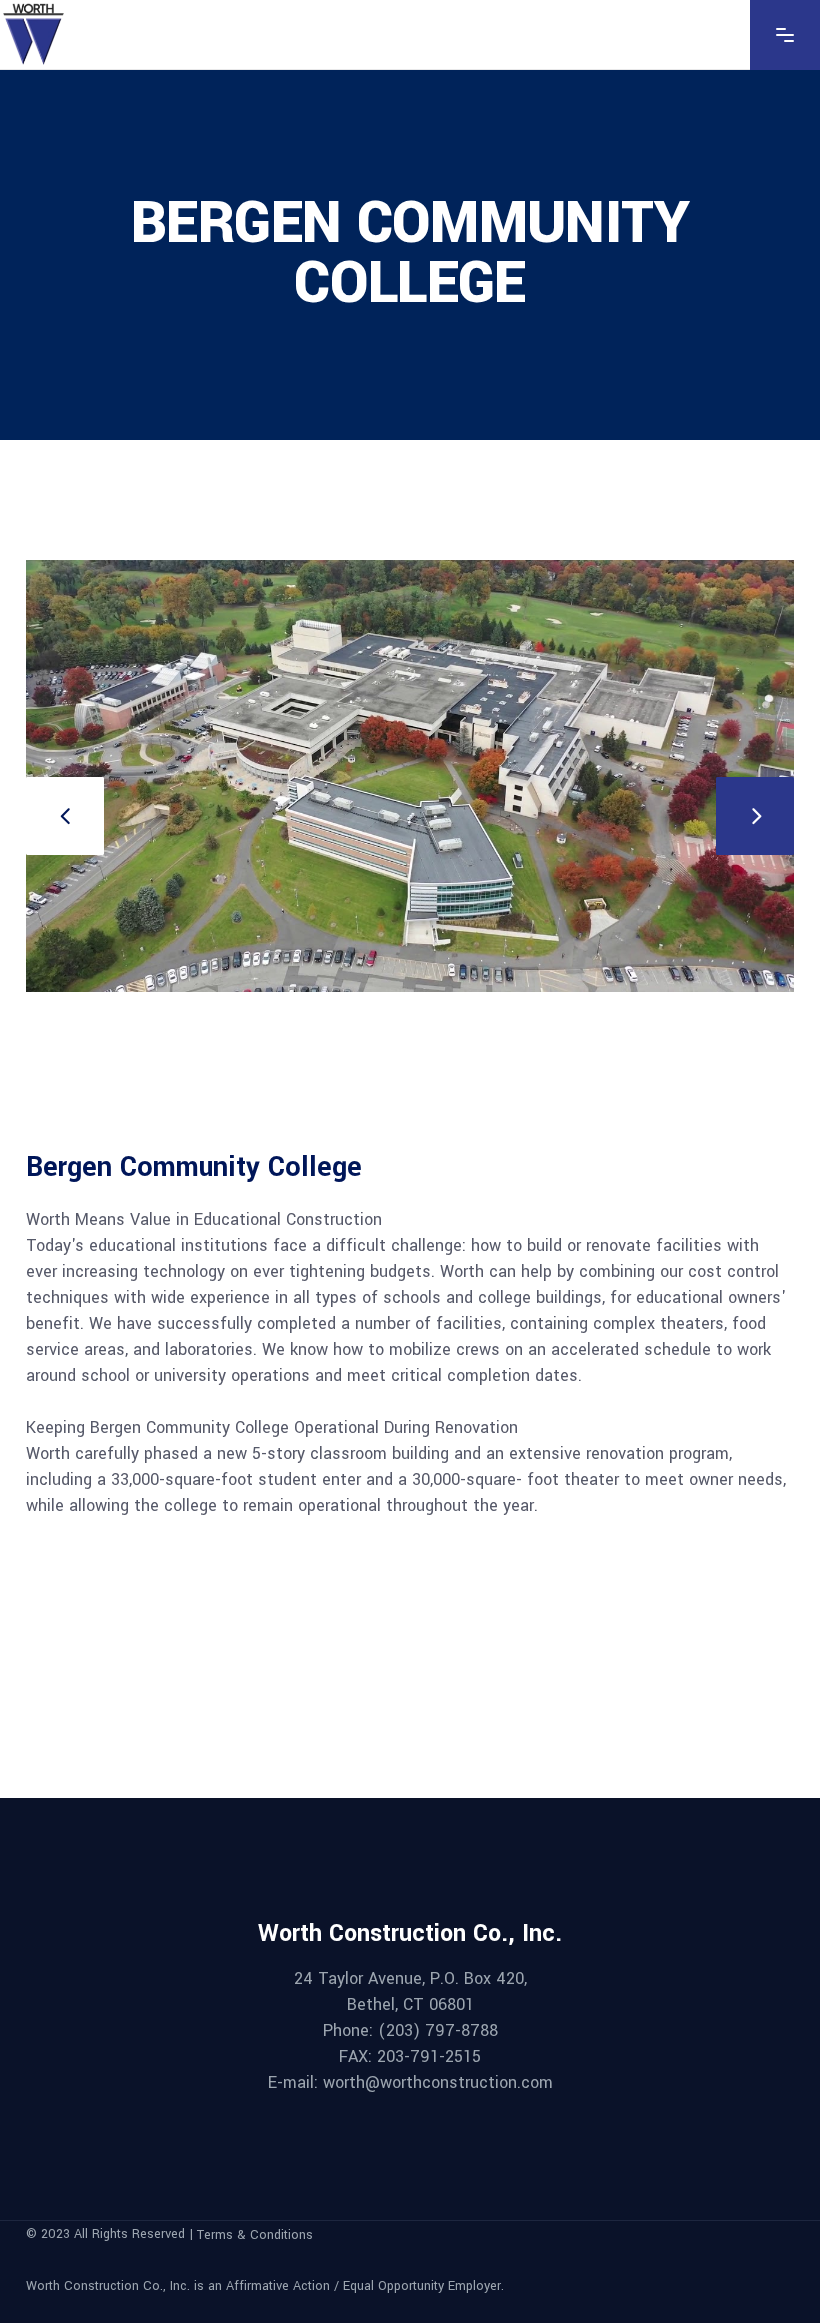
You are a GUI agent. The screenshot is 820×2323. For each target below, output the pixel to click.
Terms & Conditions (255, 2235)
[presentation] (65, 816)
